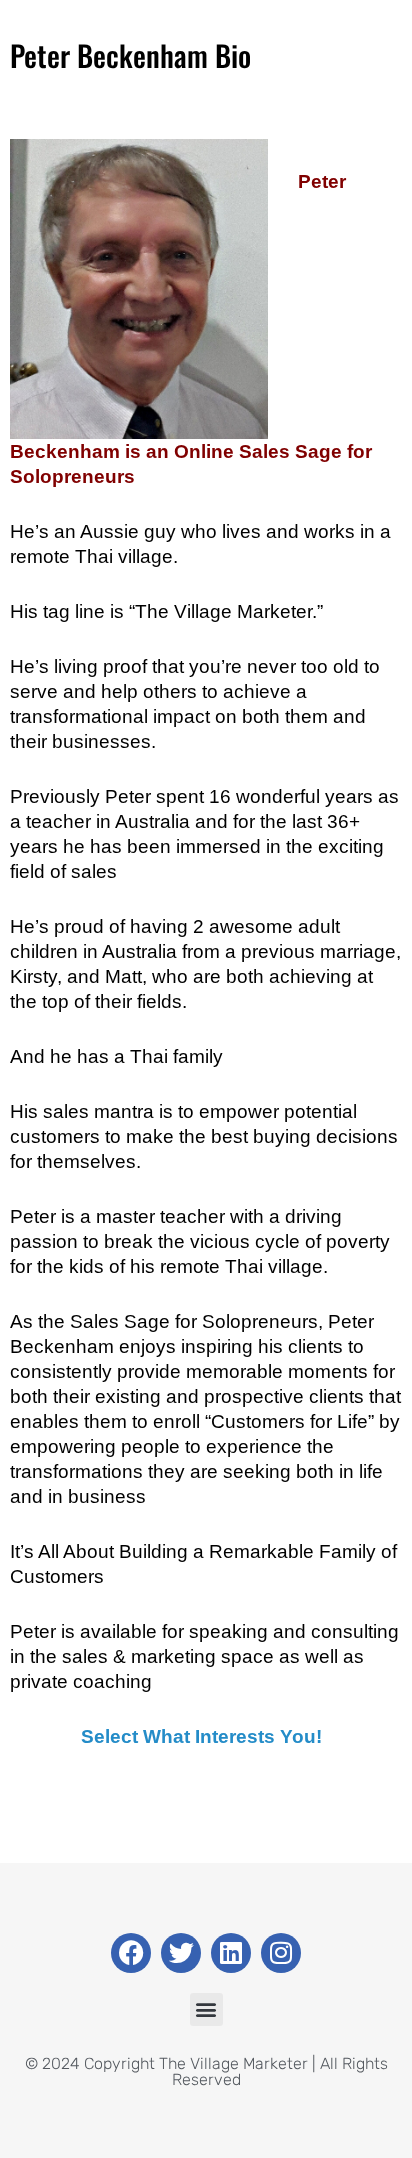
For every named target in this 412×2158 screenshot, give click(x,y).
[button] (206, 2009)
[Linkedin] (231, 1953)
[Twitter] (181, 1953)
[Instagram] (281, 1953)
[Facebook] (131, 1953)
